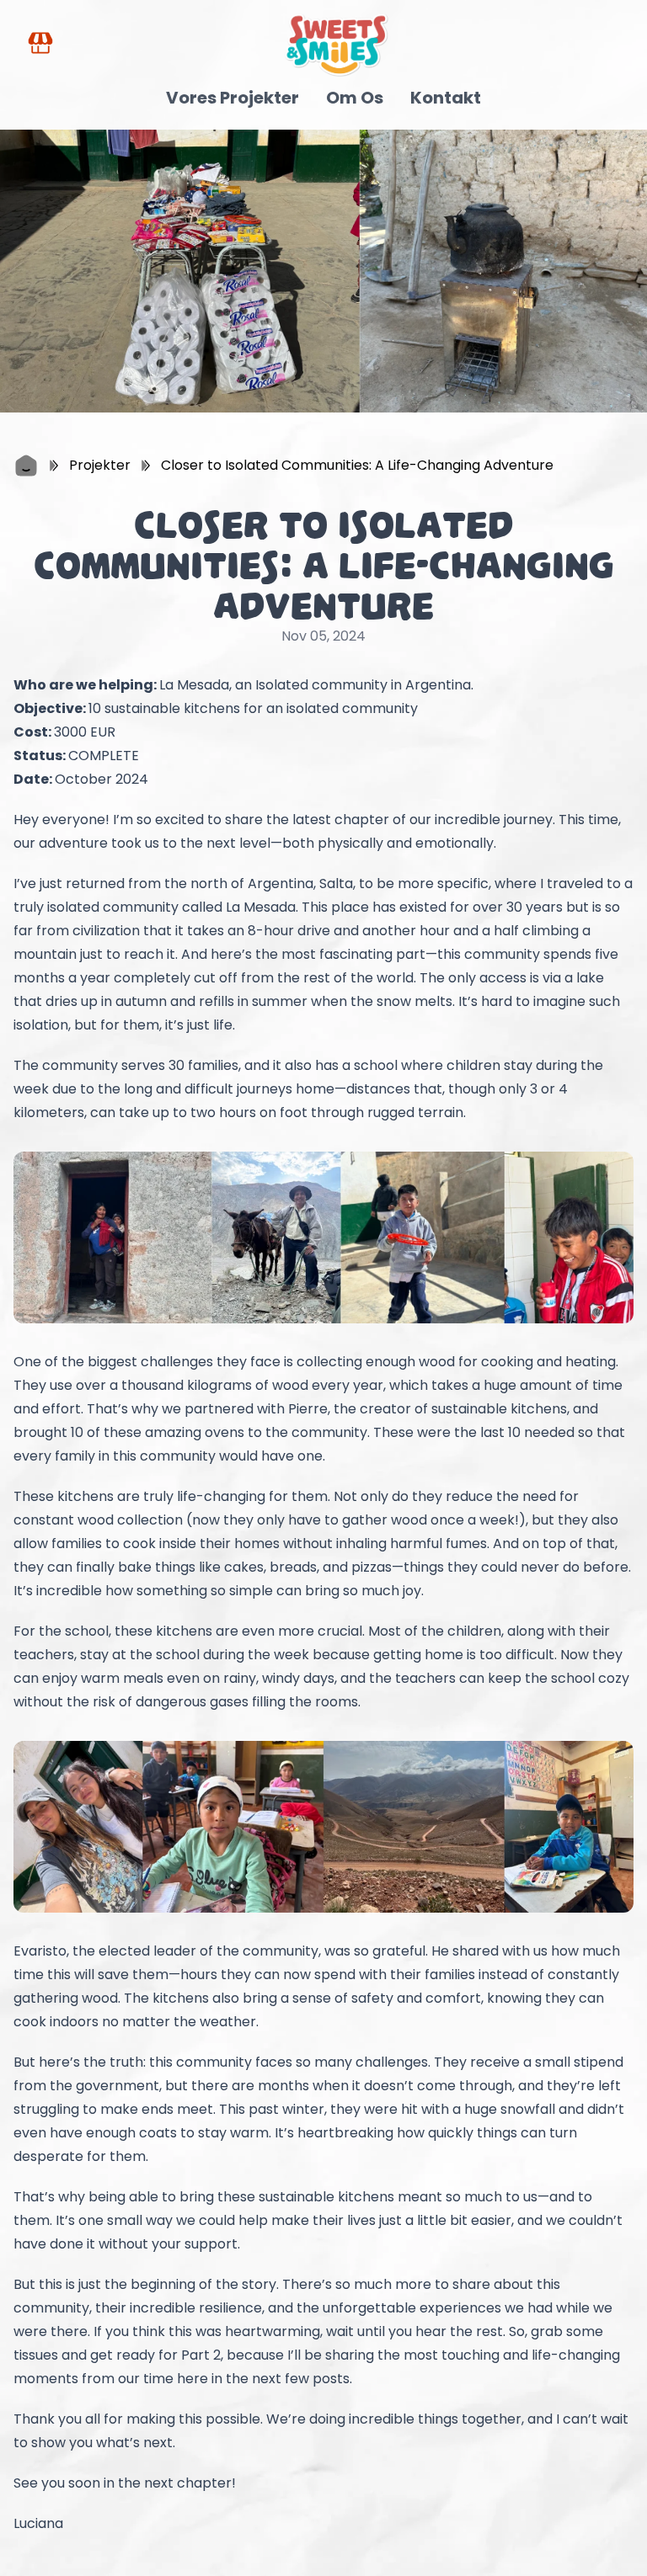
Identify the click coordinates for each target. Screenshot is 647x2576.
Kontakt (446, 98)
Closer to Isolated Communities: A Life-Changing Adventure (357, 465)
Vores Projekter (233, 98)
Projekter (100, 465)
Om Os (355, 98)
